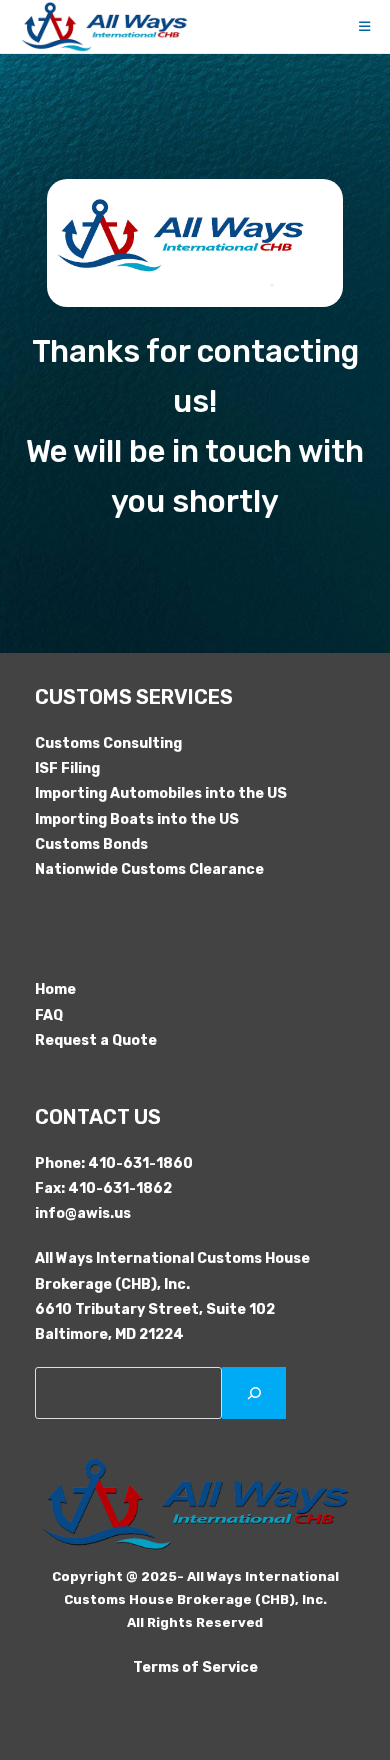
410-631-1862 (120, 1188)
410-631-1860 (140, 1163)
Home (55, 989)
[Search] (254, 1393)
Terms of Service (195, 1667)
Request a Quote (96, 1040)
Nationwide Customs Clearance (149, 869)
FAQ (49, 1015)
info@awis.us (83, 1213)
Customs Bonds (91, 844)
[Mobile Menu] (365, 26)
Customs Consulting (108, 743)
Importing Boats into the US (137, 819)
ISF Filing (67, 768)
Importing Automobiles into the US (161, 793)
